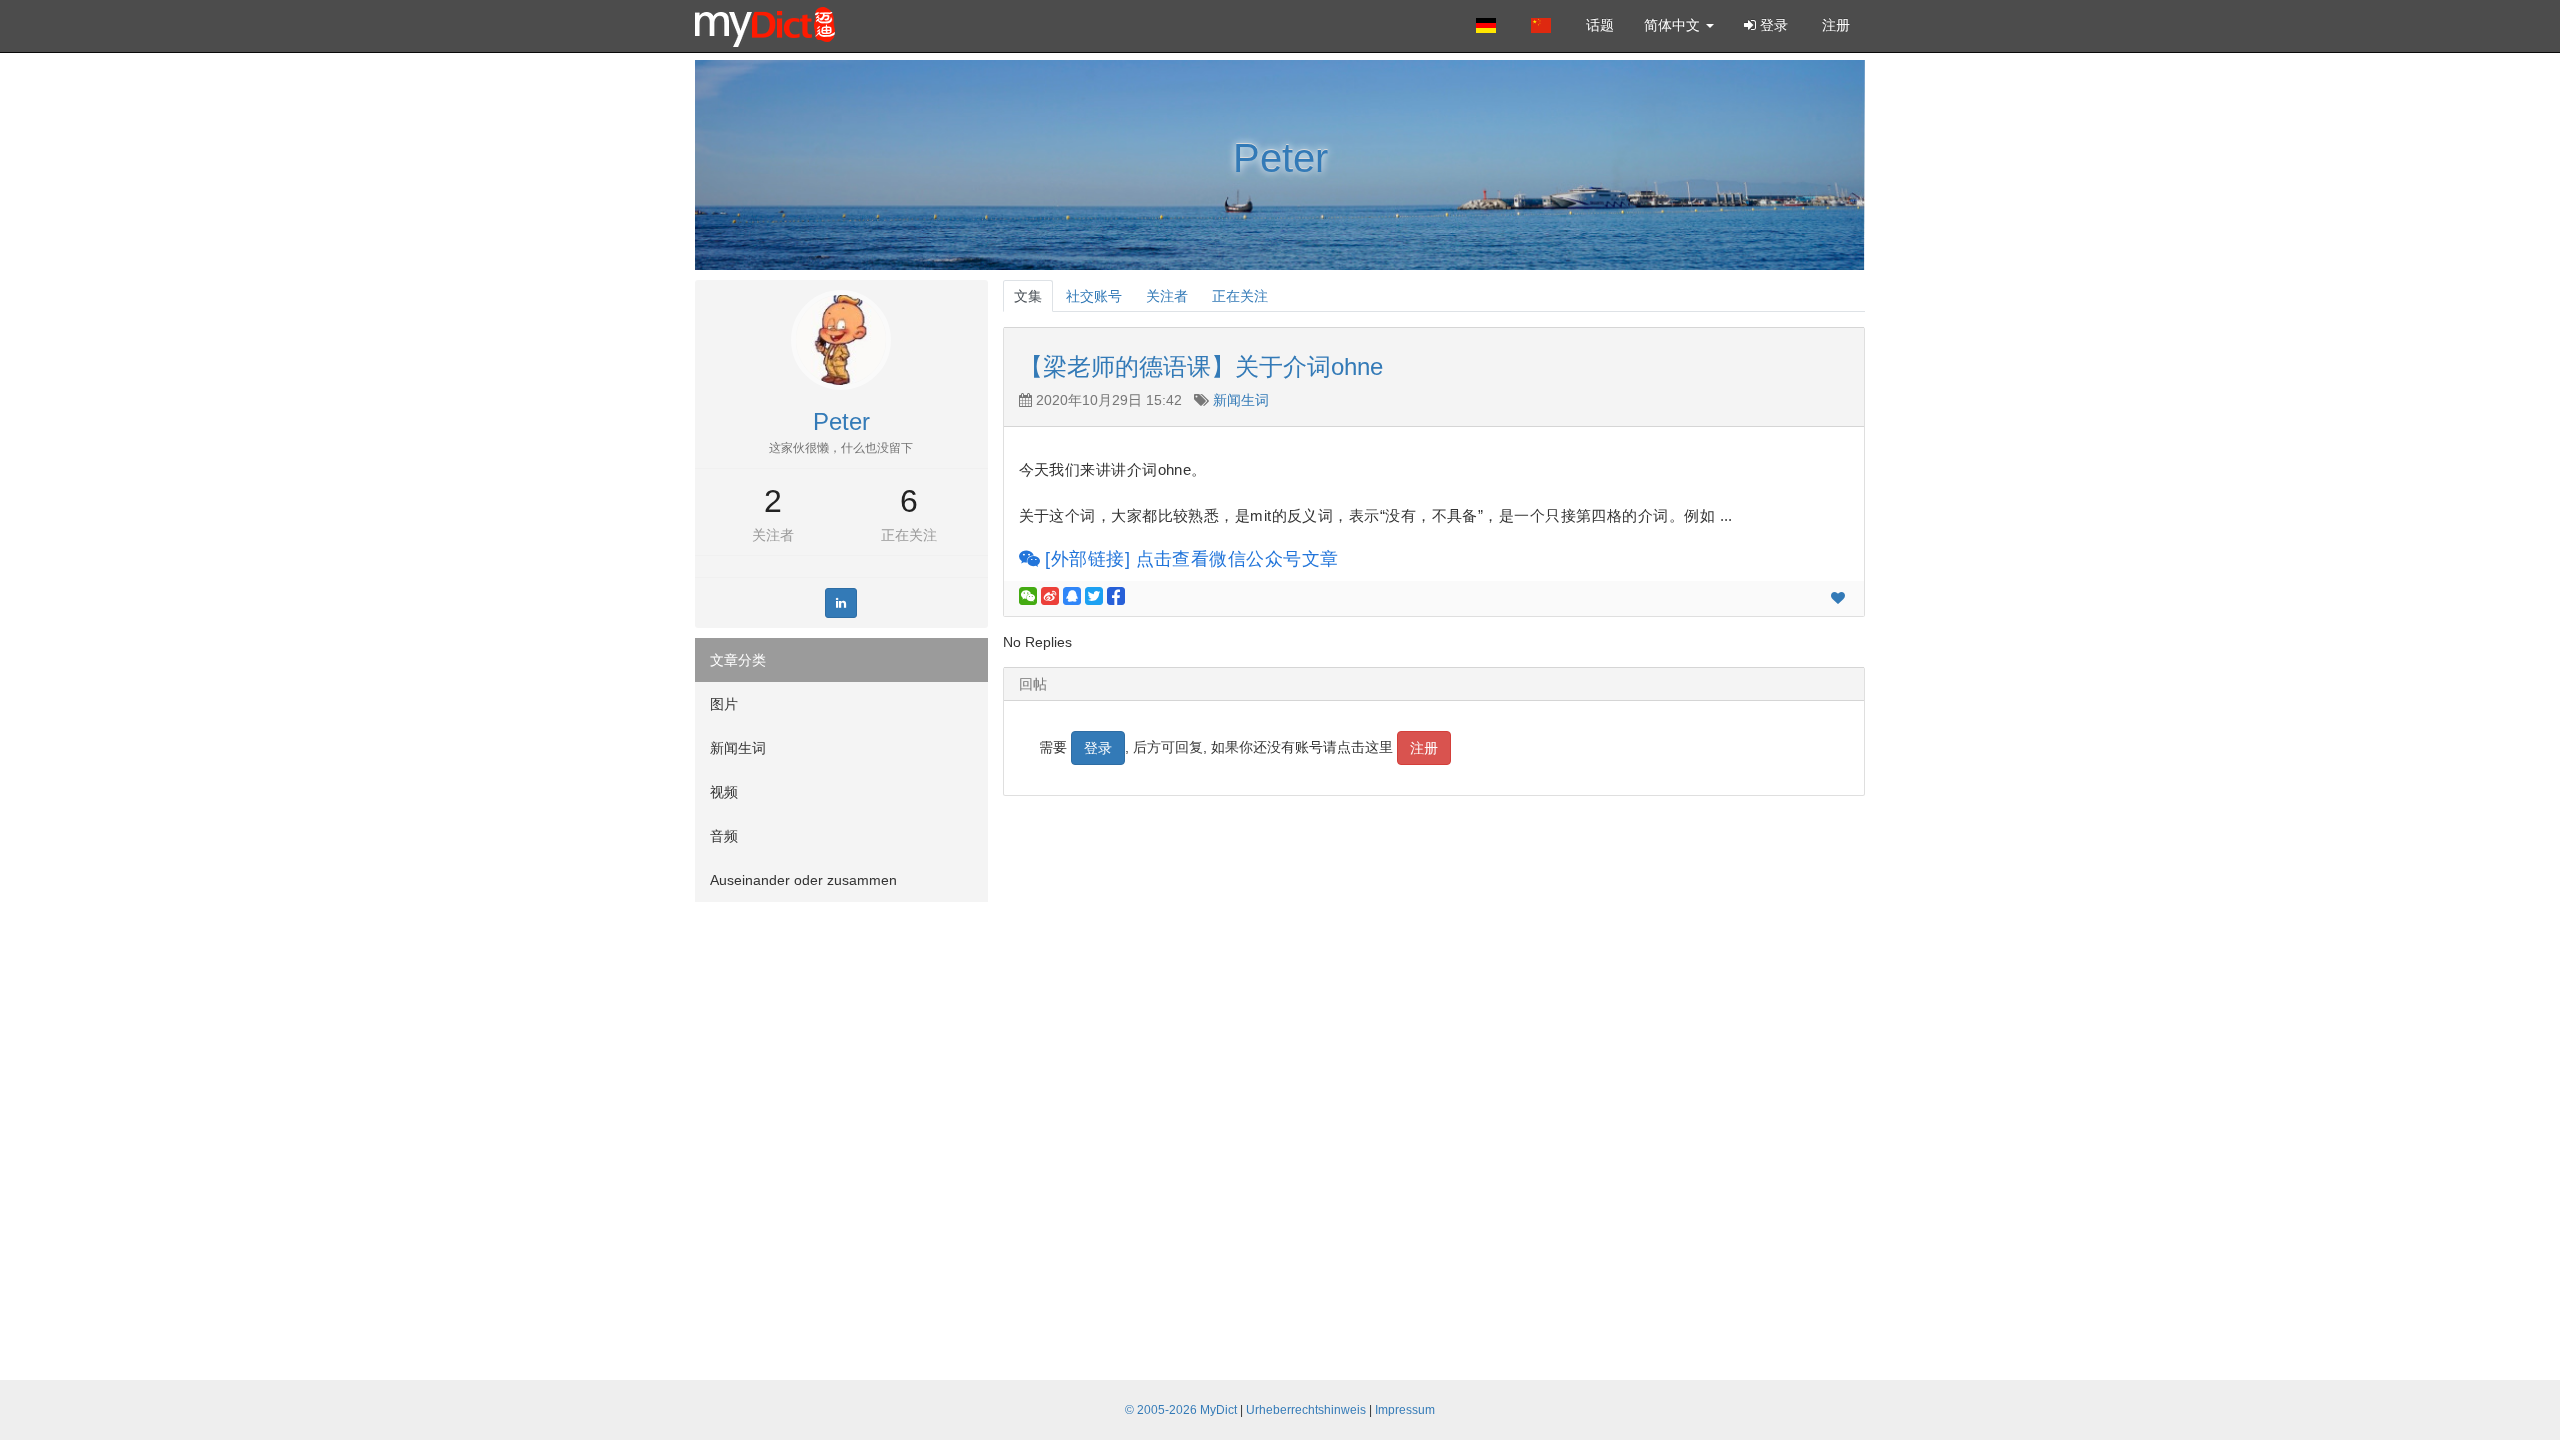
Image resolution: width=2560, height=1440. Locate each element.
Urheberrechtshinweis (1306, 1410)
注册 (1834, 25)
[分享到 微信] (1028, 596)
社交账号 (1094, 296)
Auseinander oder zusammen (803, 880)
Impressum (1405, 1410)
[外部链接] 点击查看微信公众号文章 (1189, 559)
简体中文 (1674, 25)
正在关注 (909, 535)
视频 (724, 792)
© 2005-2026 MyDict (1181, 1410)
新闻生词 (738, 748)
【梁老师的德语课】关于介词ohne (1201, 366)
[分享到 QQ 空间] (1072, 596)
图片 (724, 704)
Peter (1280, 158)
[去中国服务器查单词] (1543, 25)
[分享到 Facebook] (1116, 596)
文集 (1028, 296)
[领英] (841, 603)
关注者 (773, 535)
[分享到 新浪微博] (1050, 596)
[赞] (1838, 598)
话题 (1600, 25)
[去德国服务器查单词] (1488, 25)
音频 (724, 836)
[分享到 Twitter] (1094, 596)
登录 (1772, 25)
